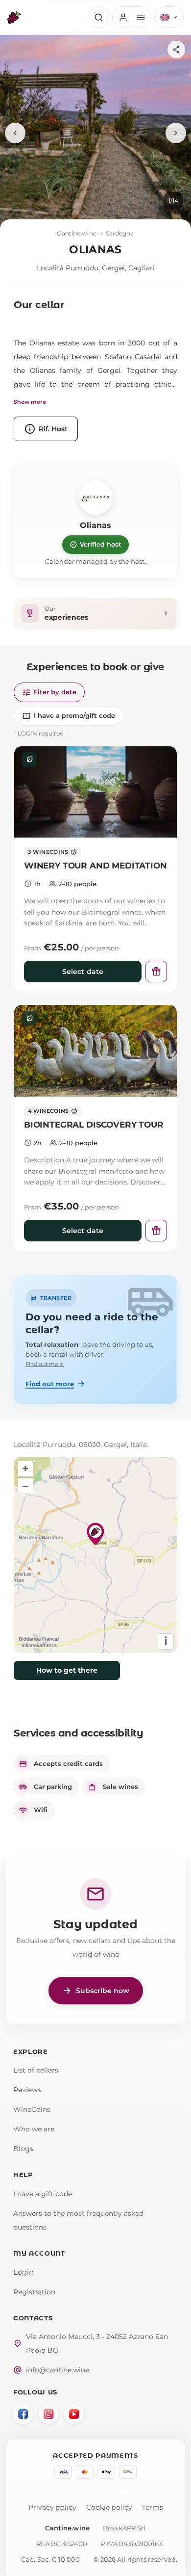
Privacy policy (52, 2507)
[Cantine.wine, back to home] (14, 17)
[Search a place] (98, 17)
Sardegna (120, 233)
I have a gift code (43, 2194)
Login (24, 2272)
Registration (34, 2292)
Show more (30, 402)
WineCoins (32, 2109)
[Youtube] (74, 2414)
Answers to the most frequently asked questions (78, 2220)
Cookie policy (109, 2507)
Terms (153, 2507)
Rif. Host (46, 429)
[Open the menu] (131, 17)
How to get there (67, 1670)
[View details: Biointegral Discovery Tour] (95, 1051)
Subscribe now (96, 1991)
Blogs (23, 2149)
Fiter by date (49, 692)
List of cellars (36, 2070)
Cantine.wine (76, 233)
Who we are (34, 2129)
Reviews (27, 2090)
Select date (83, 972)
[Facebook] (23, 2414)
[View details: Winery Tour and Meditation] (95, 792)
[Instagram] (48, 2414)
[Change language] (169, 17)
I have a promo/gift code (69, 716)
